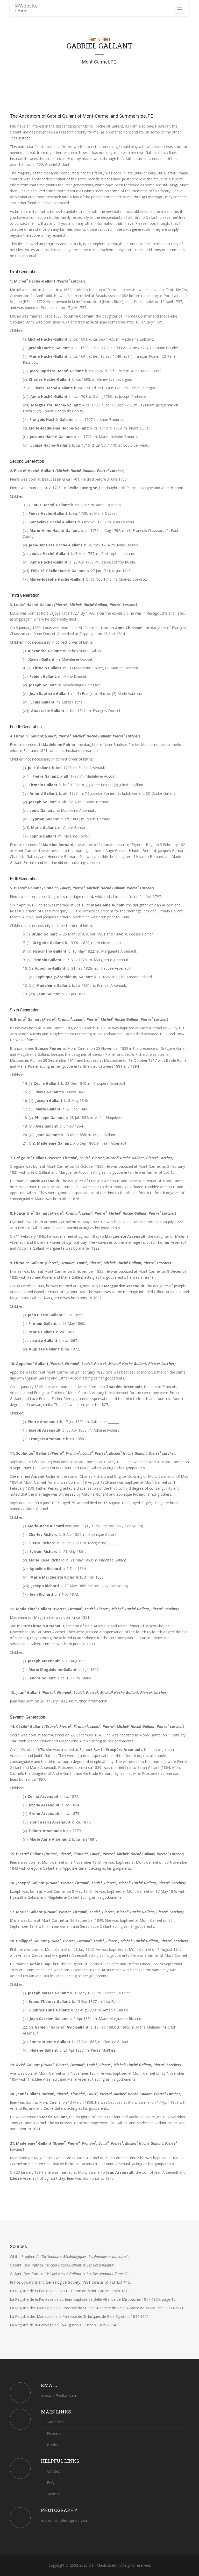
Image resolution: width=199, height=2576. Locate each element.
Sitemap (53, 2494)
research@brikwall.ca (58, 2395)
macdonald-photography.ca (64, 2520)
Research (54, 2433)
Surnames (55, 2422)
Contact (53, 2471)
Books (52, 2445)
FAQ (50, 2483)
